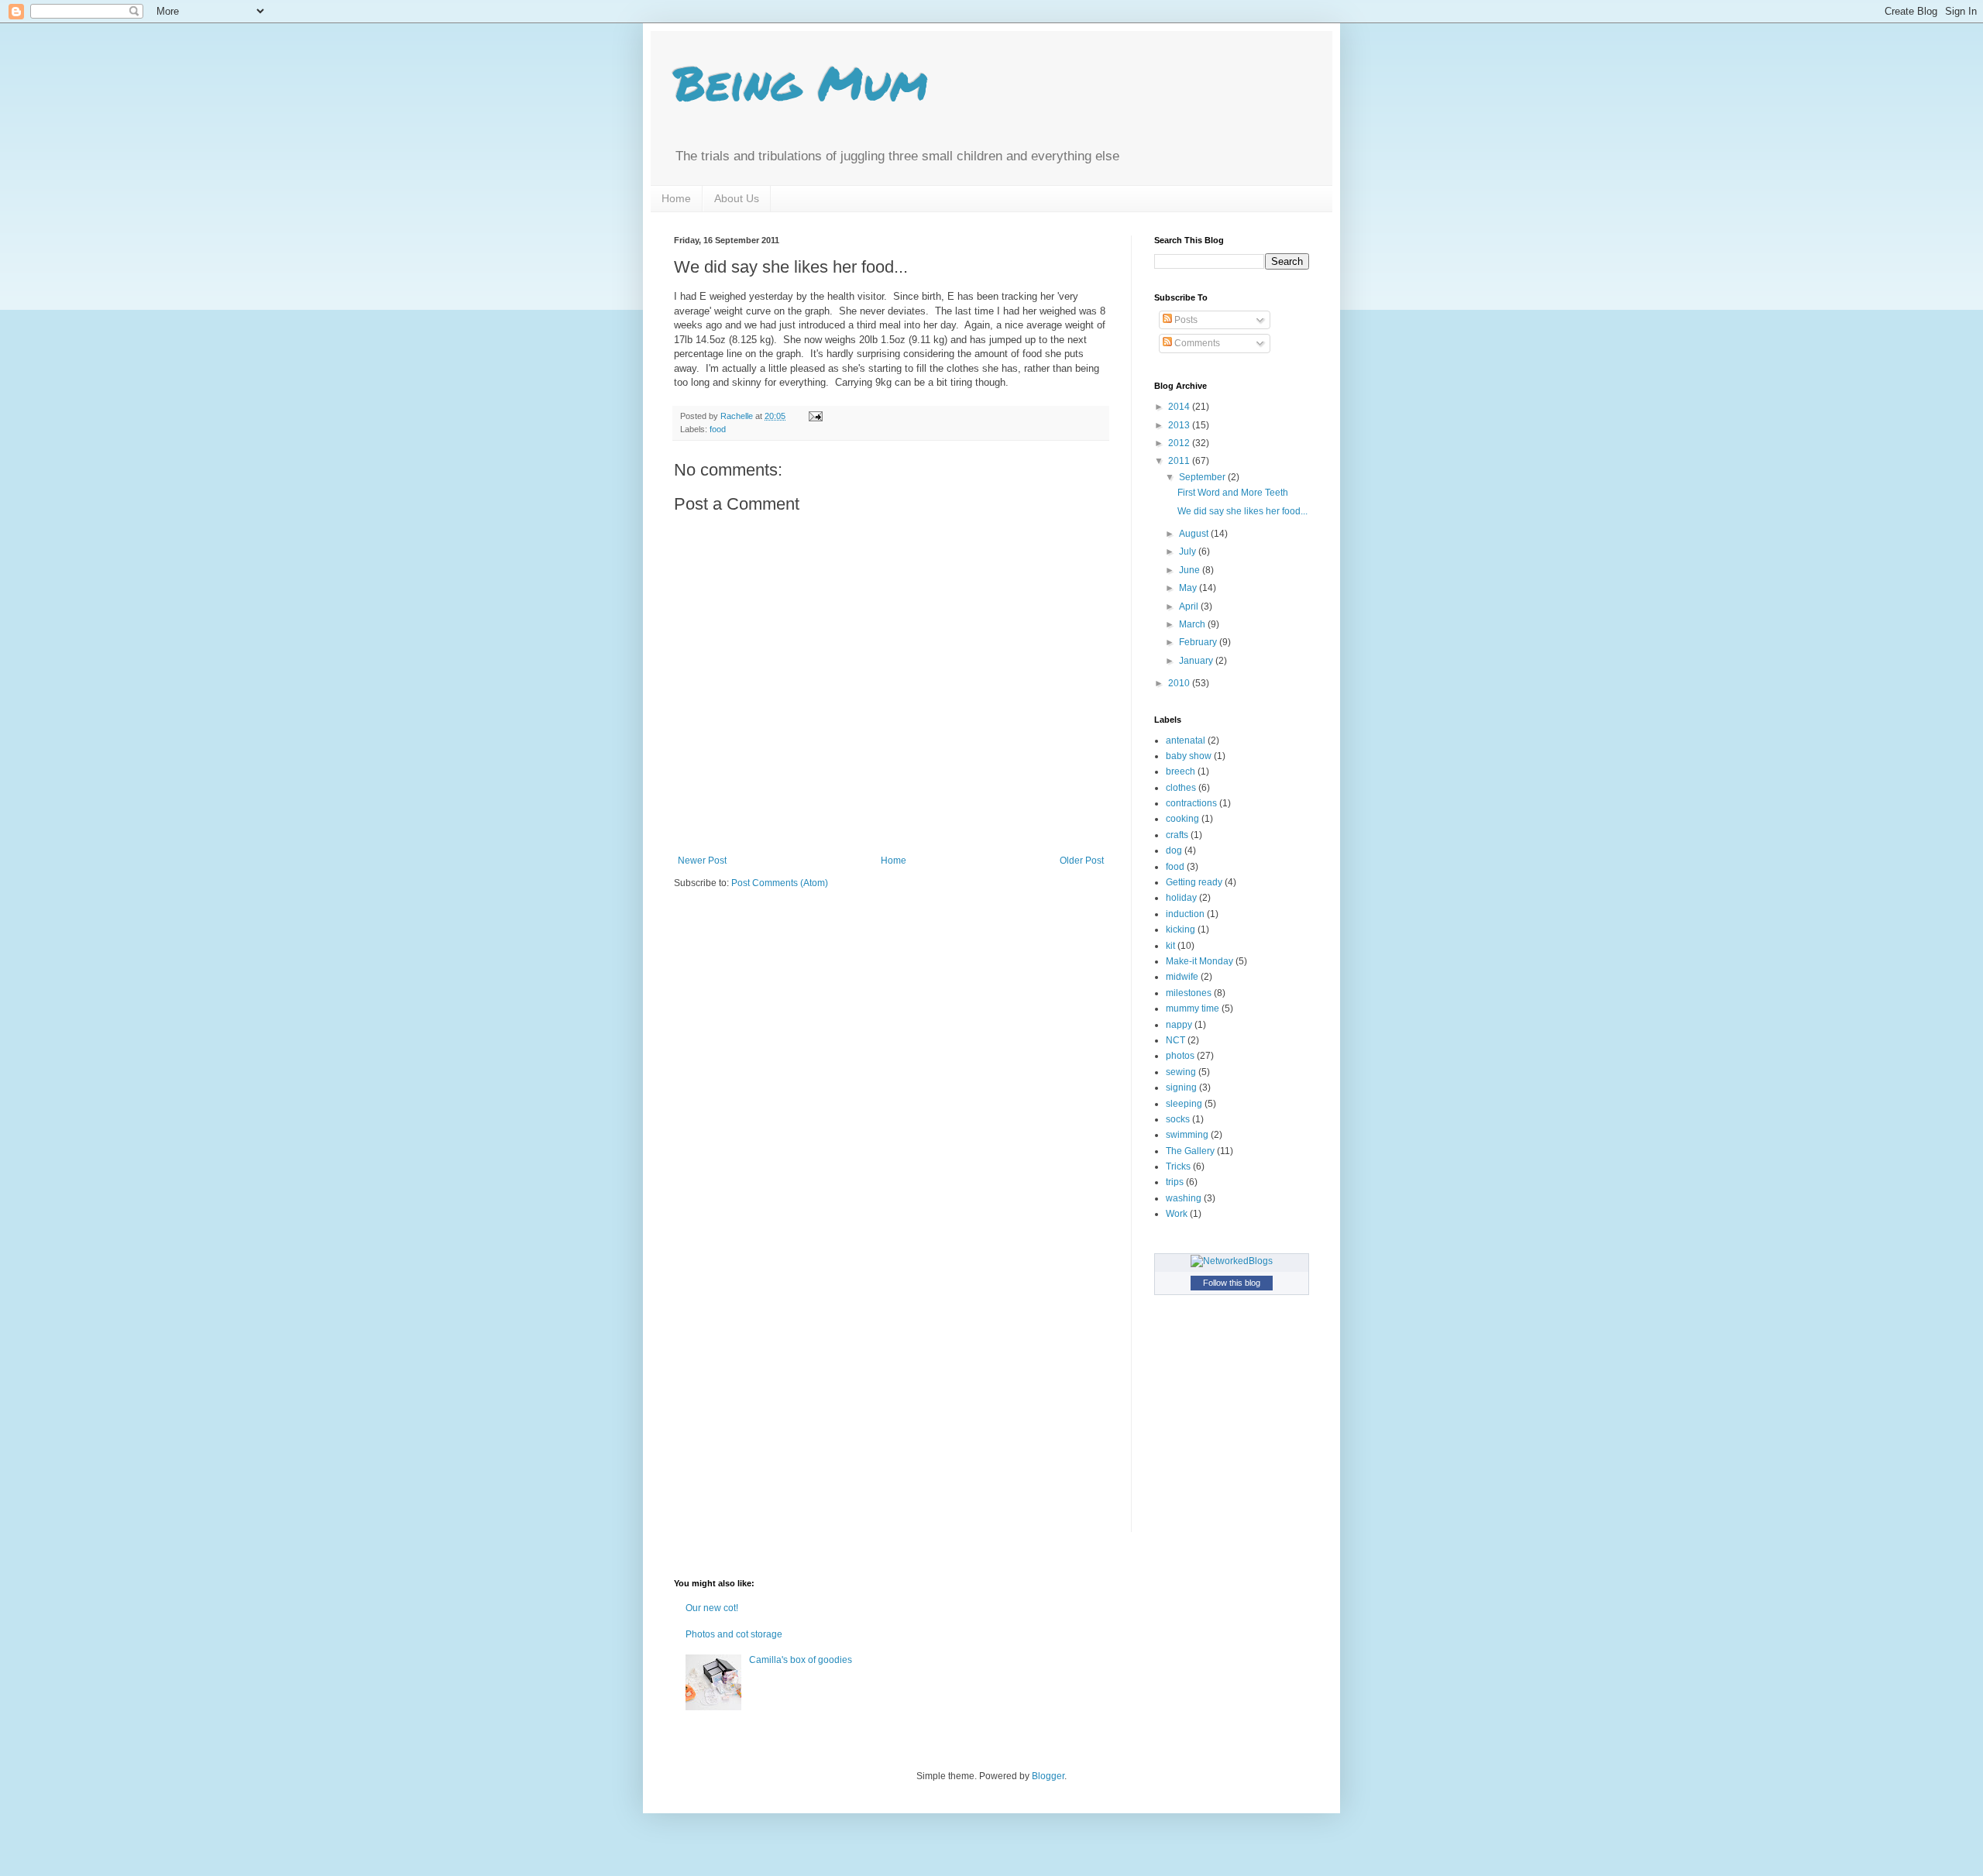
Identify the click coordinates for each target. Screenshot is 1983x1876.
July (1189, 551)
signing (1181, 1087)
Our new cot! (712, 1608)
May (1189, 588)
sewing (1181, 1072)
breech (1181, 771)
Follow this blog (1232, 1283)
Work (1177, 1214)
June (1191, 570)
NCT (1175, 1040)
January (1197, 661)
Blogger (1048, 1776)
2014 (1180, 407)
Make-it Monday (1199, 961)
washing (1184, 1198)
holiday (1181, 898)
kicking (1181, 929)
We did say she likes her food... (1242, 511)
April (1190, 606)
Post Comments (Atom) (780, 883)
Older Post (1082, 861)
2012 (1180, 443)
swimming (1187, 1135)
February (1199, 642)
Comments (1196, 343)
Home (676, 198)
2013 (1180, 425)
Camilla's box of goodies (801, 1660)
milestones (1189, 993)
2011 (1180, 461)
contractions (1191, 803)
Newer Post (702, 861)
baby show (1189, 756)
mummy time (1193, 1008)
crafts (1177, 835)
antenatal (1186, 740)
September (1203, 477)
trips (1175, 1182)
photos (1180, 1056)
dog (1174, 850)
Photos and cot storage (734, 1634)
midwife (1182, 977)
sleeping (1184, 1104)
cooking (1182, 819)
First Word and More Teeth (1233, 493)
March (1193, 624)
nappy (1179, 1025)
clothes (1181, 788)
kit (1170, 946)
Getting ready (1194, 882)
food (718, 429)
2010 (1180, 683)
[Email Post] (815, 416)
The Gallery (1190, 1151)
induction (1185, 914)
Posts (1185, 320)
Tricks (1178, 1166)
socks (1178, 1119)
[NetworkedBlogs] (1232, 1261)
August (1195, 534)
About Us (737, 198)
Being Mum (801, 82)
